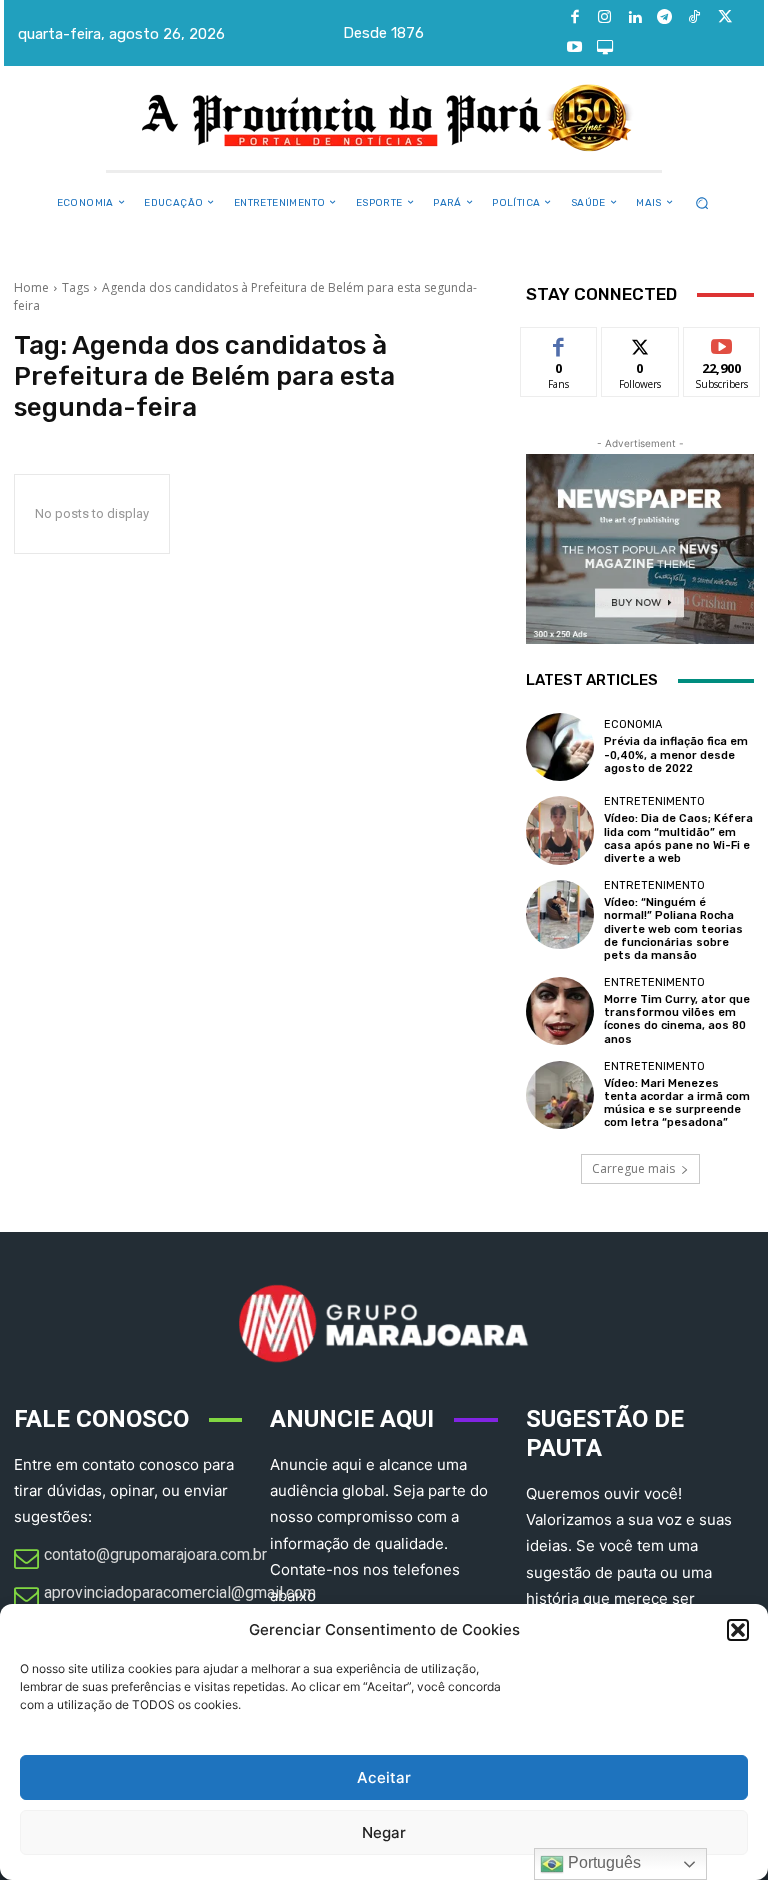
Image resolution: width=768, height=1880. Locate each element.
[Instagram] (605, 18)
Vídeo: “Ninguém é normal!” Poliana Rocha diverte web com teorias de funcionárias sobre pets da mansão (673, 929)
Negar (384, 1832)
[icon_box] (140, 1560)
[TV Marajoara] (605, 48)
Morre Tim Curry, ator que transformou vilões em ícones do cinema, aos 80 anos (677, 1019)
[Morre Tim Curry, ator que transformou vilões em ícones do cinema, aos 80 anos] (560, 1011)
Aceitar (384, 1777)
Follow (640, 342)
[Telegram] (665, 18)
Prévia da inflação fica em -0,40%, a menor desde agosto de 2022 (676, 754)
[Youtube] (575, 48)
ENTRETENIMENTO (654, 801)
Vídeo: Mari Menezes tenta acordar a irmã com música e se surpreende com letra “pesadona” (677, 1103)
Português (602, 1862)
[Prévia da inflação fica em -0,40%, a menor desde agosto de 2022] (560, 747)
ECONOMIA (633, 724)
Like (559, 342)
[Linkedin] (635, 18)
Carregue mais (633, 1168)
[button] (738, 1630)
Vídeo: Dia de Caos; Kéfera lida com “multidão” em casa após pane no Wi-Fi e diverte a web (678, 838)
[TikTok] (695, 18)
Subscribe (722, 342)
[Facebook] (575, 18)
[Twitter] (725, 18)
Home (31, 287)
